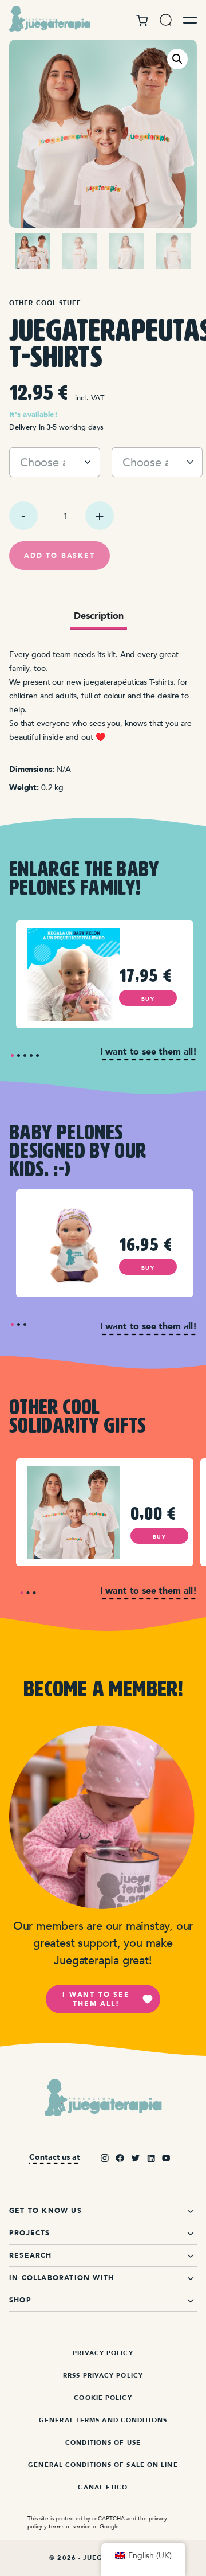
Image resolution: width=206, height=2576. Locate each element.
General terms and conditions (103, 2420)
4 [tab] (31, 1055)
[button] (177, 59)
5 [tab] (37, 1055)
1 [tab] (12, 1055)
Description (99, 616)
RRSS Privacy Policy (103, 2376)
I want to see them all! (96, 1999)
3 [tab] (25, 1055)
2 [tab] (19, 1055)
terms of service (70, 2526)
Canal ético (103, 2487)
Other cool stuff (45, 303)
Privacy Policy (103, 2353)
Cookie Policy (103, 2398)
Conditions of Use (103, 2443)
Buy (148, 999)
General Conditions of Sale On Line (103, 2465)
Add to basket (59, 556)
